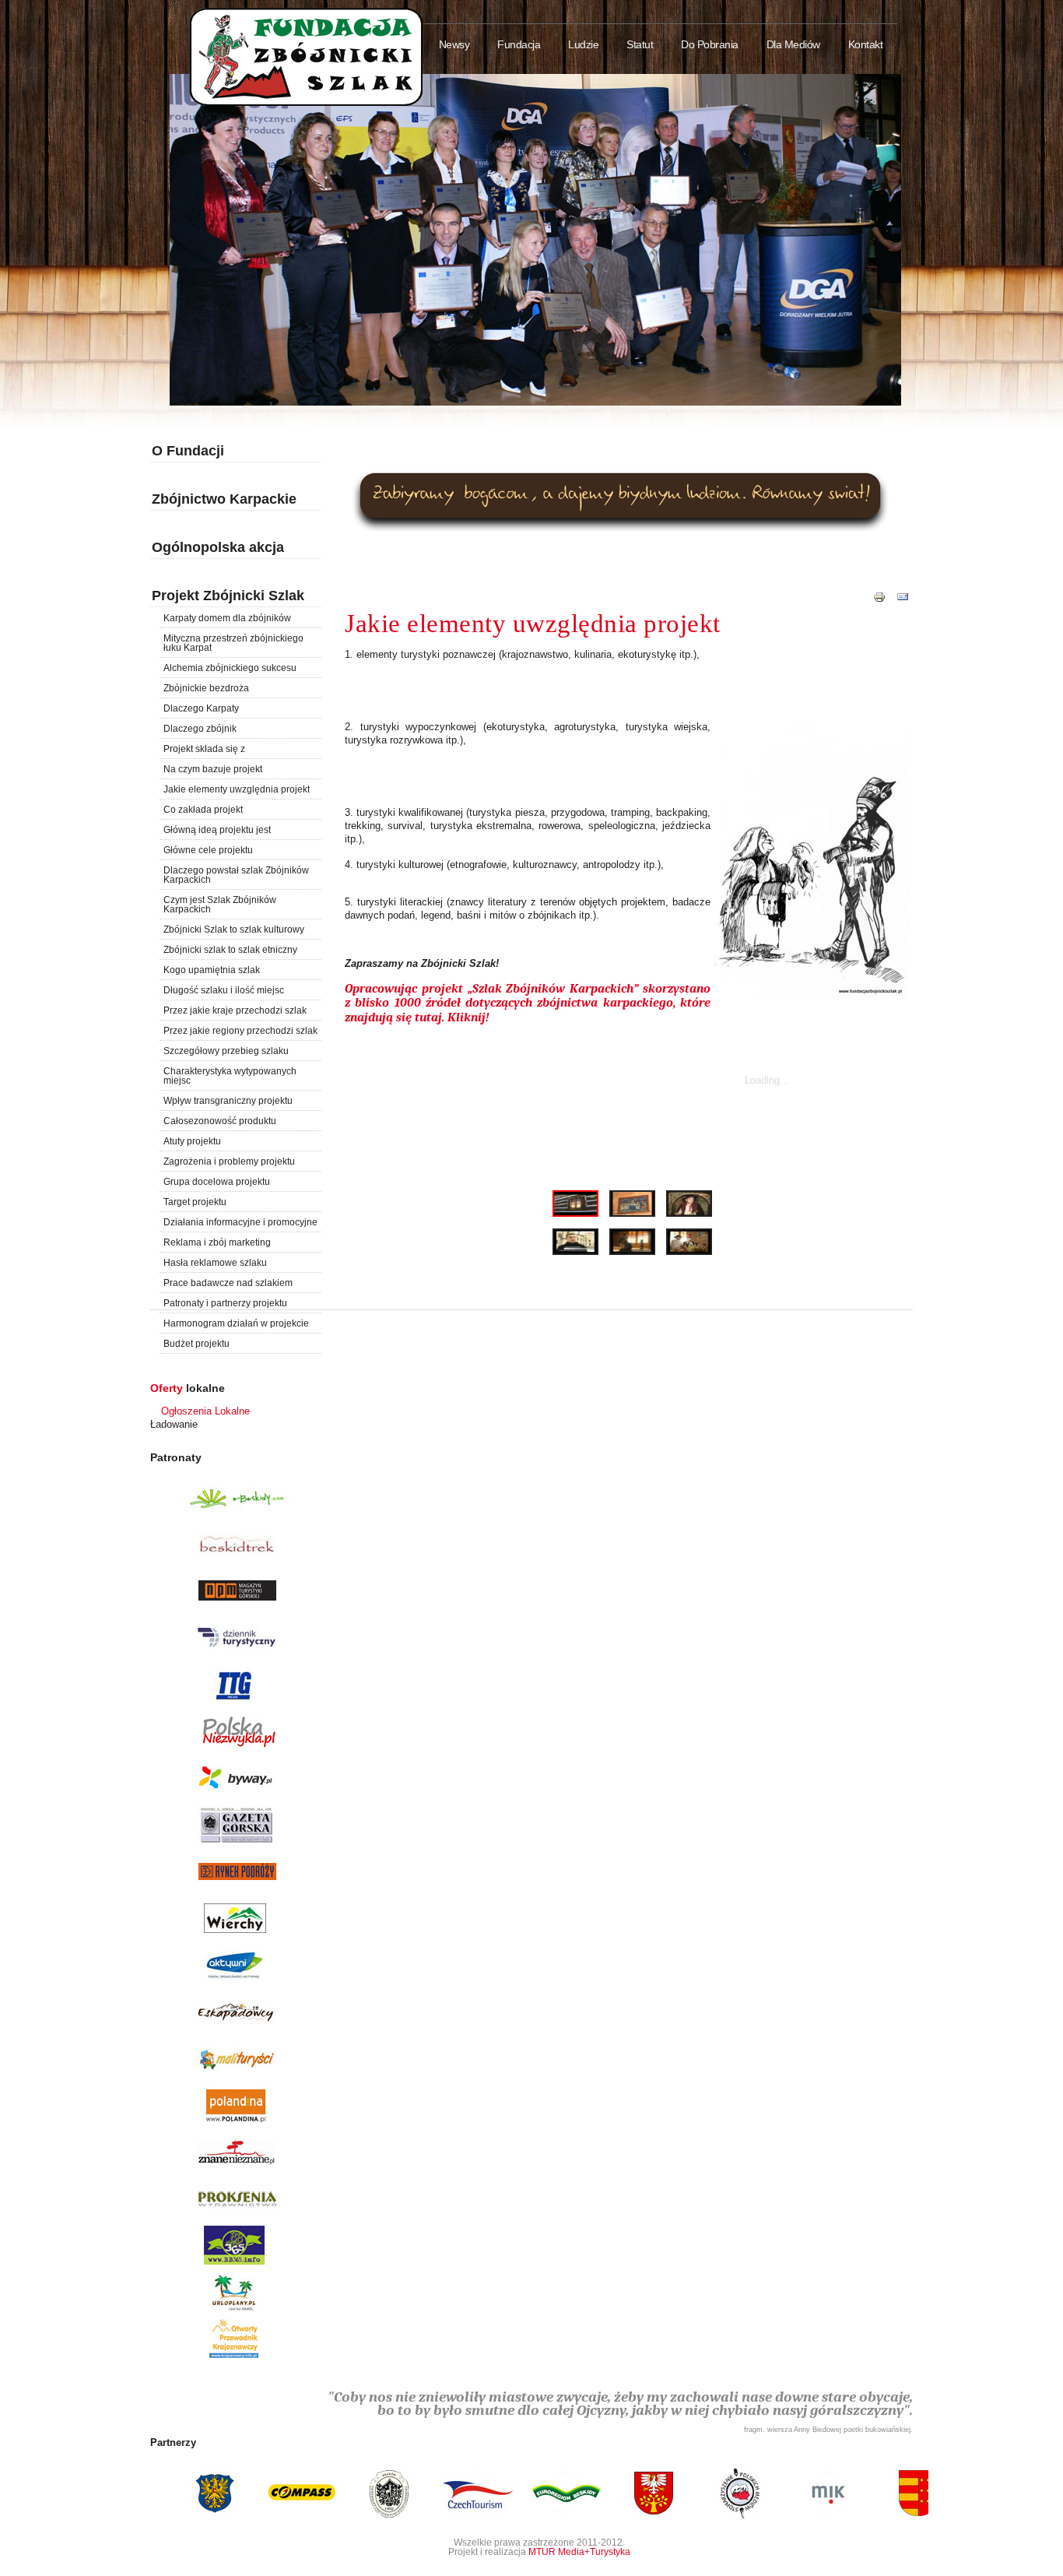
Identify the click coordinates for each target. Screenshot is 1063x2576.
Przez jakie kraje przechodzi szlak (235, 1010)
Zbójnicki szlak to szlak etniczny (230, 950)
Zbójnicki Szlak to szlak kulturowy (234, 930)
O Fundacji (188, 451)
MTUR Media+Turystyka (579, 2551)
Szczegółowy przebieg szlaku (226, 1051)
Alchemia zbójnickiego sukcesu (230, 668)
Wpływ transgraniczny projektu (228, 1101)
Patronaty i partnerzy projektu (225, 1303)
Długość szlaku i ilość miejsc (224, 990)
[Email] (903, 604)
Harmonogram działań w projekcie (236, 1323)
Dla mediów (793, 45)
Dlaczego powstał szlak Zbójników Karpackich (236, 875)
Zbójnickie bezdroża (206, 688)
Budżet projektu (196, 1344)
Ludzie (583, 45)
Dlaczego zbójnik (200, 729)
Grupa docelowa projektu (217, 1182)
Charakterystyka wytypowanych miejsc (230, 1076)
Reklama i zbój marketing (217, 1242)
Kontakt (866, 45)
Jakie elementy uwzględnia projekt (237, 789)
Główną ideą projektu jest (217, 830)
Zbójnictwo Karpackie (224, 499)
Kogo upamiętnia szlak (212, 970)
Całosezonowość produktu (220, 1121)
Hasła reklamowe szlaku (215, 1263)
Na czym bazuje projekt (213, 769)
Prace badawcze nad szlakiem (228, 1283)
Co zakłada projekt (203, 810)
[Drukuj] (879, 604)
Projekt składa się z (204, 749)
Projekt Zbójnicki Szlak (228, 596)
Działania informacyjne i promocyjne (240, 1222)
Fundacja (519, 45)
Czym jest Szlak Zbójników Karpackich (220, 905)
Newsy (454, 45)
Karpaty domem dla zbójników (227, 618)
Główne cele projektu (208, 850)
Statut (640, 45)
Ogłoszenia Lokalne (205, 1411)
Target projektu (195, 1202)
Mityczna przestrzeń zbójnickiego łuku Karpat (233, 643)
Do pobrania (710, 45)
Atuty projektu (192, 1141)
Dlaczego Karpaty (201, 708)
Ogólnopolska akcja (218, 547)
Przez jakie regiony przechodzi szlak (240, 1031)
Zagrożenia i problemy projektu (229, 1161)
